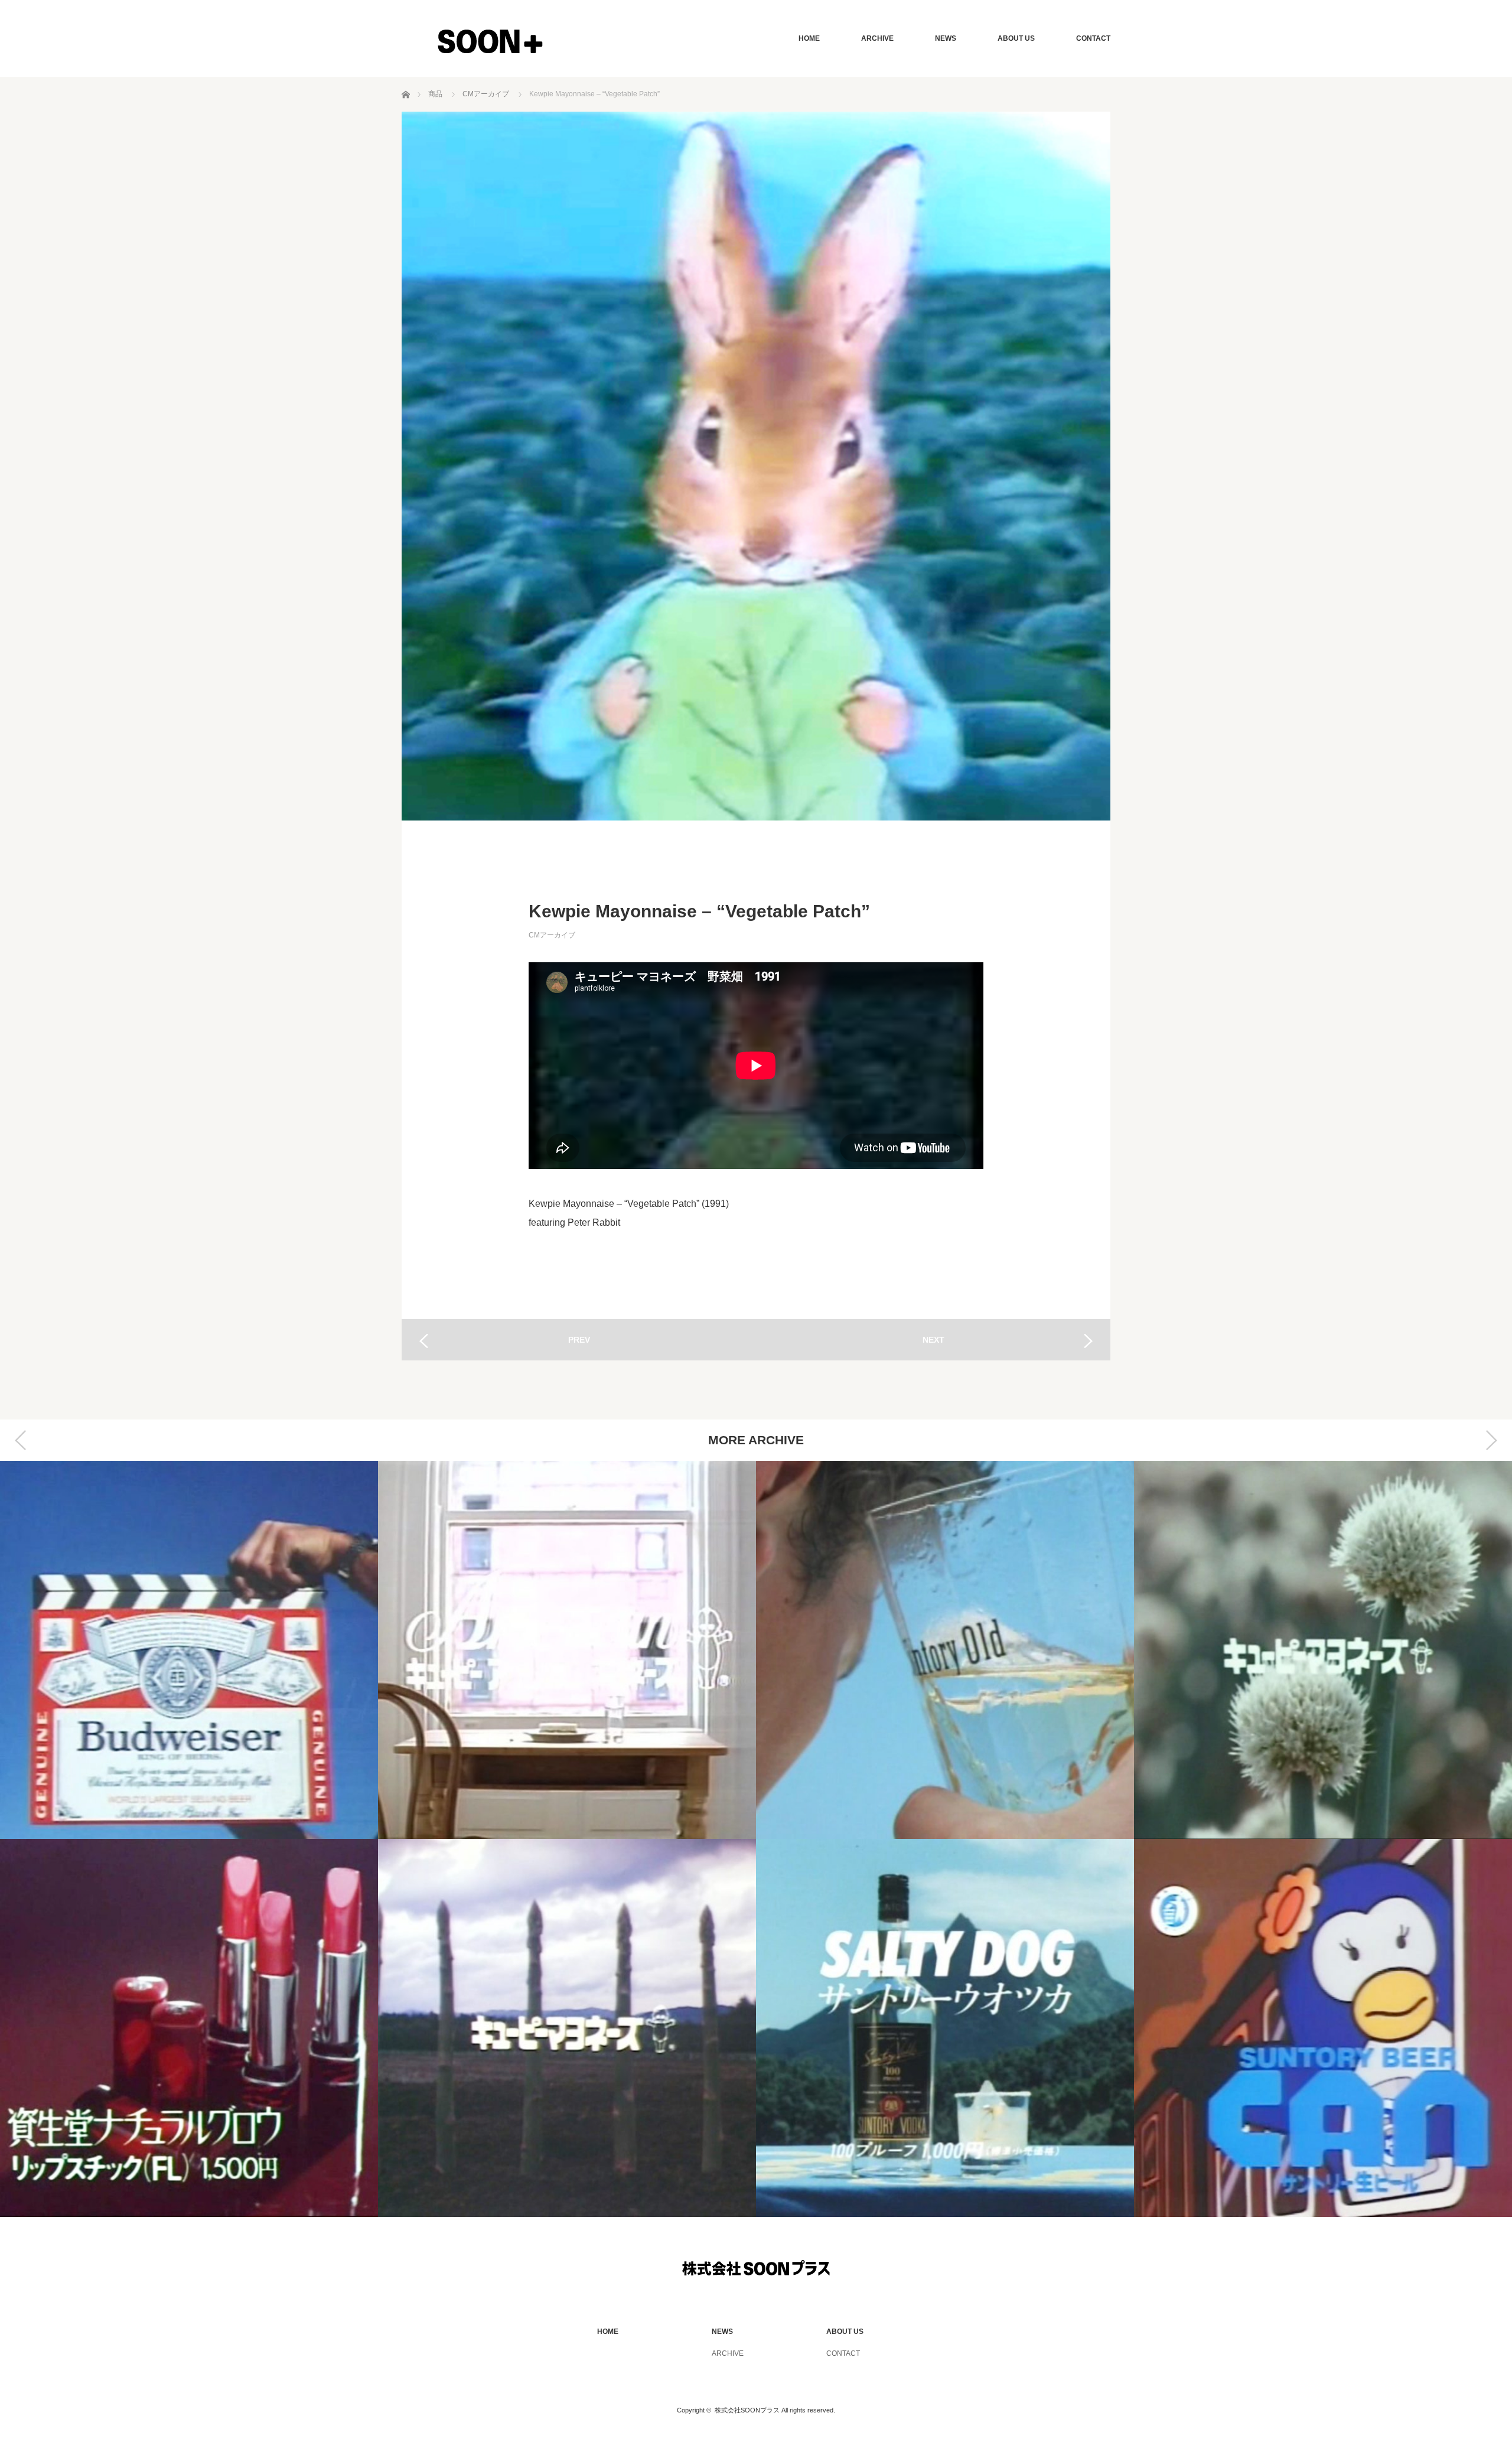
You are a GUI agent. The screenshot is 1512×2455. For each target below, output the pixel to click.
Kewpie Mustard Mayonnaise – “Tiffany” (567, 1650)
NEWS (946, 38)
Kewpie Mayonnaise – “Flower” (1323, 1650)
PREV (579, 1340)
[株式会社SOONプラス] (490, 41)
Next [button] (1491, 1440)
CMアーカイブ (552, 935)
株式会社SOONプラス (747, 2410)
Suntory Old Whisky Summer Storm (945, 1650)
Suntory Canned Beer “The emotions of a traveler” (1323, 2028)
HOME (809, 38)
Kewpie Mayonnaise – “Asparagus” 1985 (567, 2028)
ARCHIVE (877, 38)
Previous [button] (21, 1440)
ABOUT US (1016, 38)
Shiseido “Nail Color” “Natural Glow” (189, 2028)
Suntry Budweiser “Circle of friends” (189, 1650)
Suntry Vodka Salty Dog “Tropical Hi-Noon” (945, 2028)
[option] (189, 1839)
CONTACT (1093, 38)
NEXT (933, 1340)
